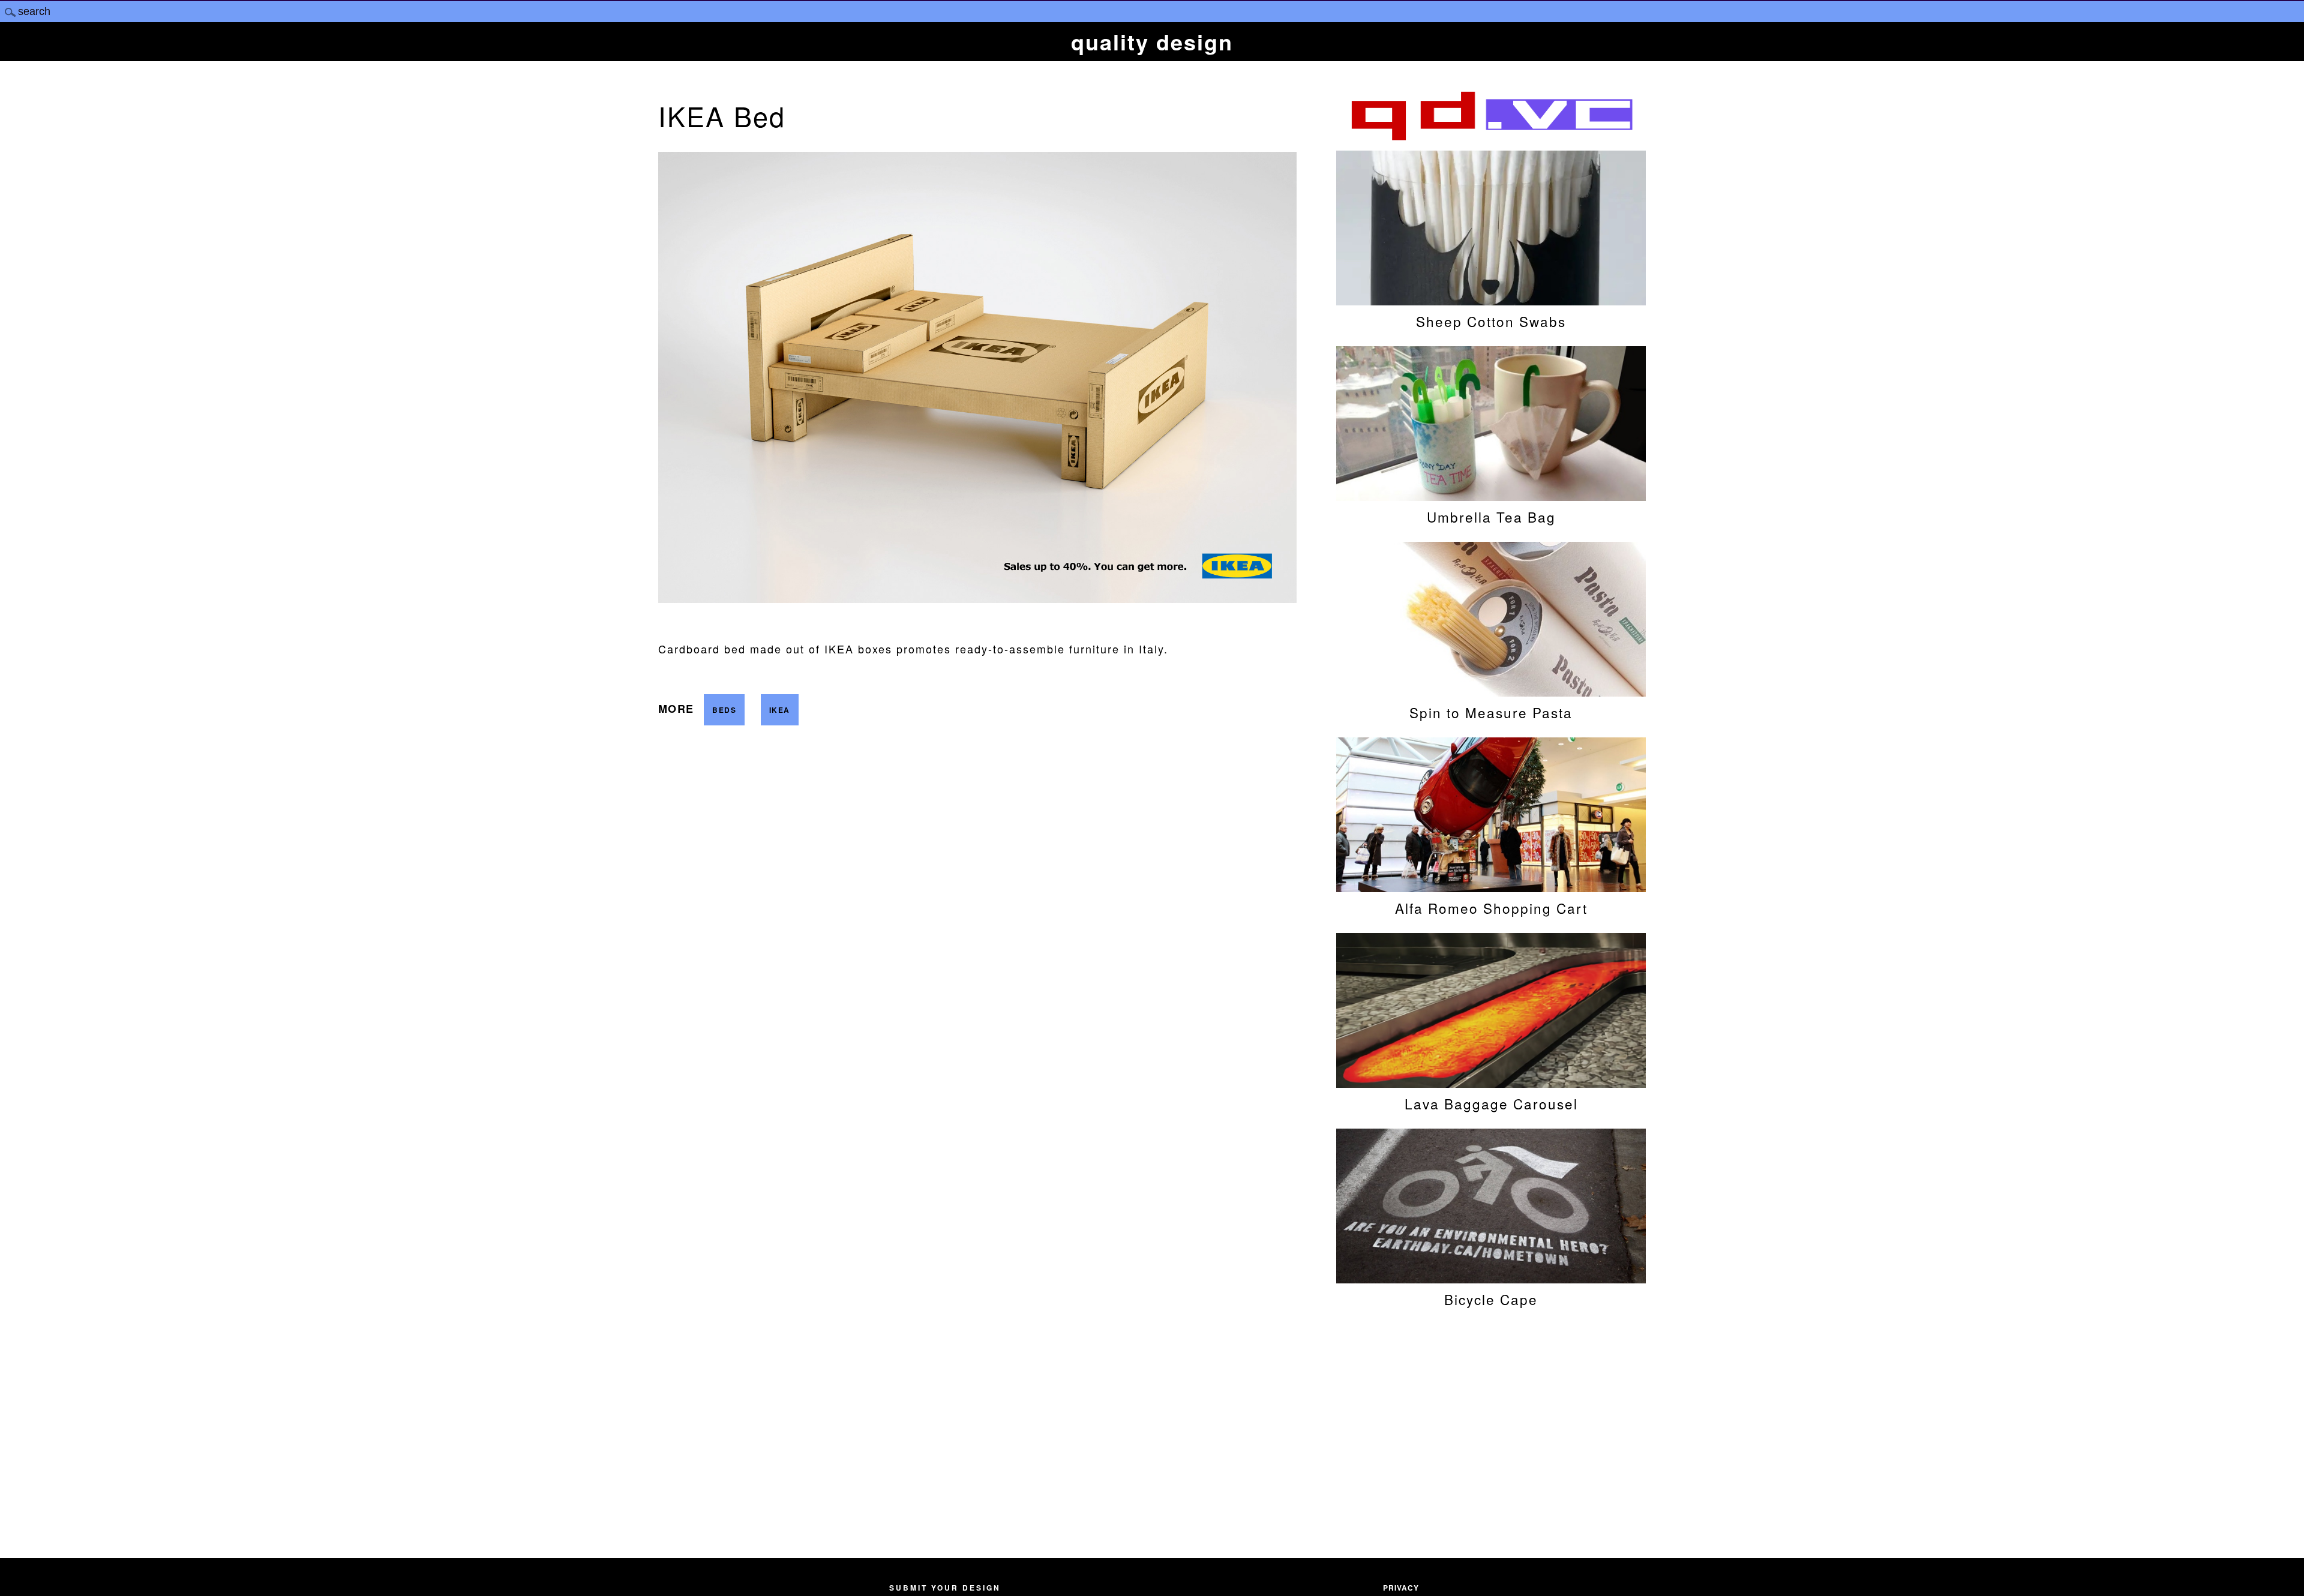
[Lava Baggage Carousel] (1491, 1082)
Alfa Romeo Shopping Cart (1491, 908)
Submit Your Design (945, 1588)
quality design (1152, 41)
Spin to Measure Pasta (1491, 712)
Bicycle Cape (1491, 1299)
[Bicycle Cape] (1491, 1277)
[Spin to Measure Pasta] (1491, 691)
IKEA (780, 710)
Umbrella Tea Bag (1491, 517)
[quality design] (1491, 139)
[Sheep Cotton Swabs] (1491, 299)
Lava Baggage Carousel (1491, 1103)
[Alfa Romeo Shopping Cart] (1491, 886)
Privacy (1401, 1588)
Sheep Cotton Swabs (1491, 321)
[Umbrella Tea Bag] (1491, 495)
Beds (724, 710)
